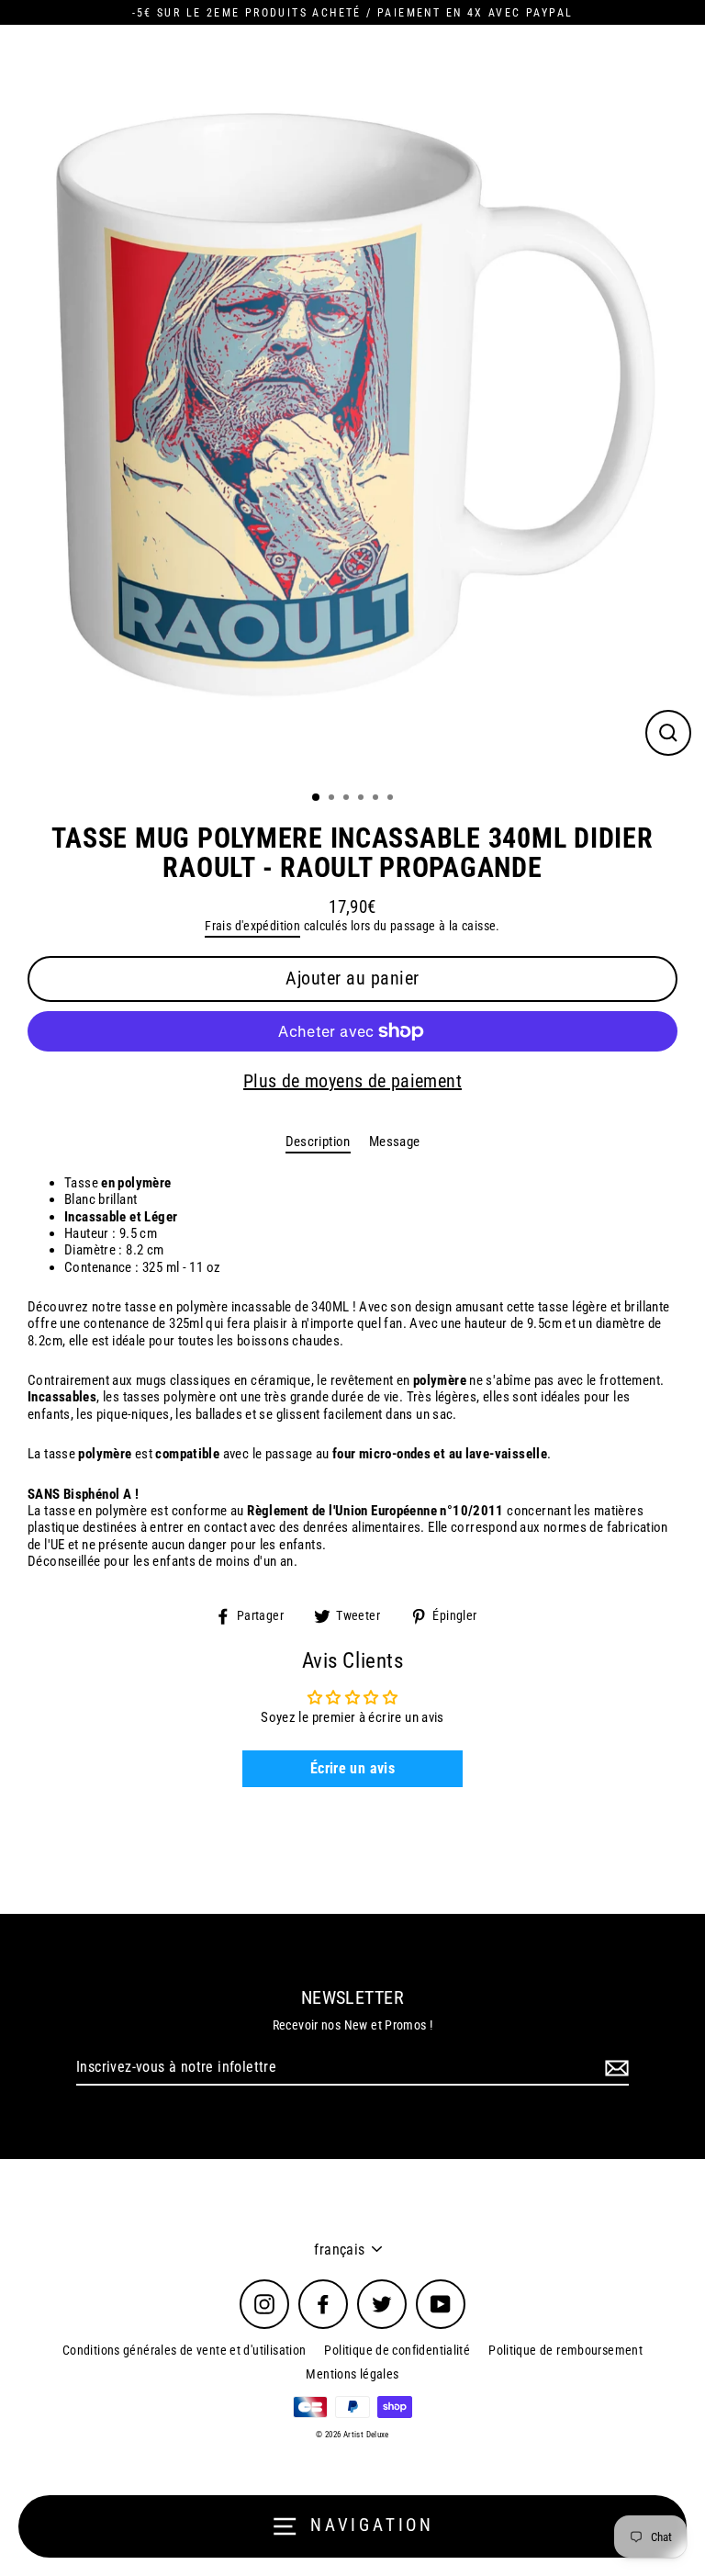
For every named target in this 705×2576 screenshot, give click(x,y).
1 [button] (317, 798)
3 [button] (348, 799)
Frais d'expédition (252, 926)
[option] (352, 402)
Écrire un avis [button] (352, 1768)
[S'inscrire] (614, 2068)
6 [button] (392, 799)
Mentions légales (352, 2374)
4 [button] (363, 799)
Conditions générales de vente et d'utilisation (185, 2350)
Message (395, 1142)
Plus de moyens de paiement (352, 1081)
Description (318, 1142)
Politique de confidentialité (397, 2350)
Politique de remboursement (565, 2350)
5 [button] (377, 799)
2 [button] (333, 799)
